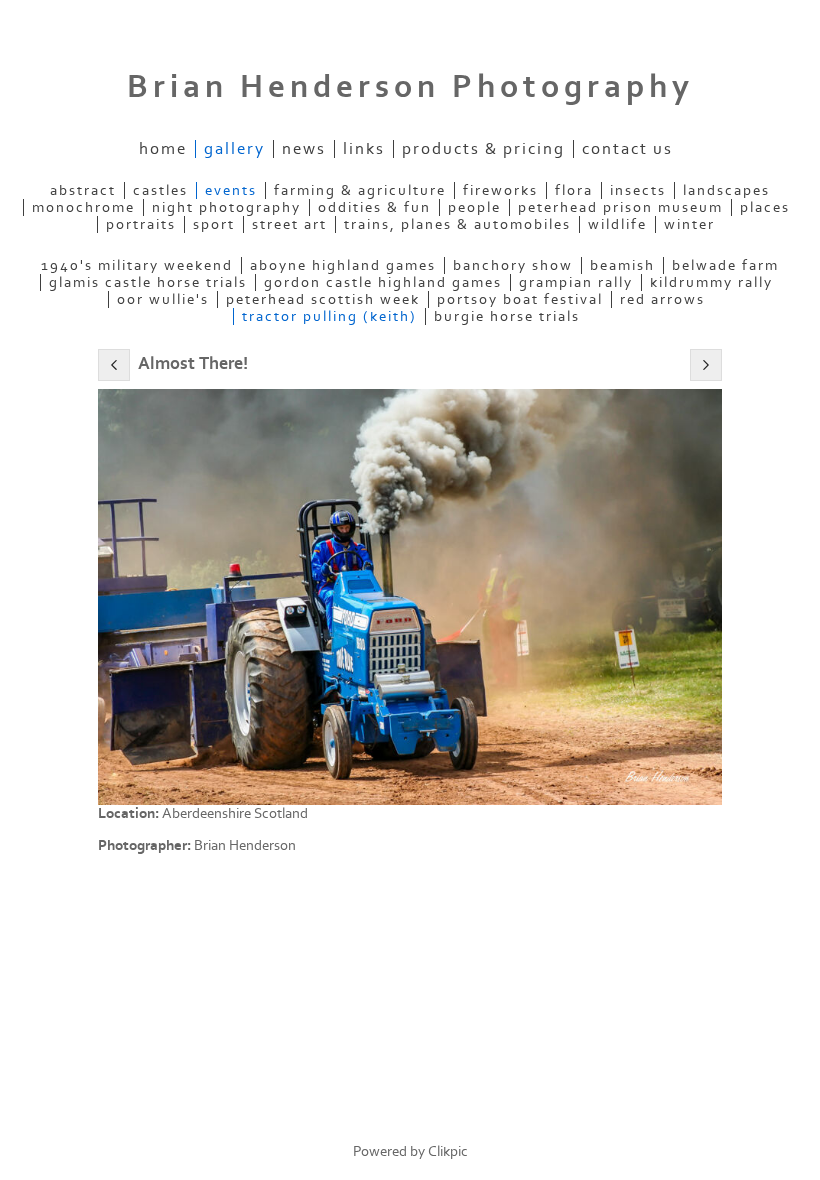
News (304, 149)
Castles (160, 190)
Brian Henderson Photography (410, 87)
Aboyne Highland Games (343, 265)
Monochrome (83, 207)
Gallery (234, 149)
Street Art (289, 224)
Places (765, 207)
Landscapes (726, 190)
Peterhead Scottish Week (323, 299)
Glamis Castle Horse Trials (148, 282)
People (474, 207)
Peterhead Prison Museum (620, 207)
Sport (214, 224)
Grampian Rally (576, 282)
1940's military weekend (137, 265)
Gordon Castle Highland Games (383, 282)
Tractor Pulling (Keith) (329, 316)
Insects (638, 190)
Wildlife (617, 224)
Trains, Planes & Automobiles (457, 224)
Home (163, 149)
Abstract (83, 190)
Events (231, 190)
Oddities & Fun (374, 207)
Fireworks (500, 190)
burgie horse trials (507, 316)
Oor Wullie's (163, 299)
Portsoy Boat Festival (520, 299)
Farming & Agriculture (360, 190)
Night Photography (226, 207)
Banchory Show (513, 265)
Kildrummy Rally (711, 282)
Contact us (627, 149)
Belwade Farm (725, 265)
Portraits (141, 224)
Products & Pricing (483, 149)
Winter (689, 224)
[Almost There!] (410, 597)
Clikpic (448, 1151)
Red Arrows (662, 299)
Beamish (622, 265)
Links (364, 149)
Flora (574, 190)
